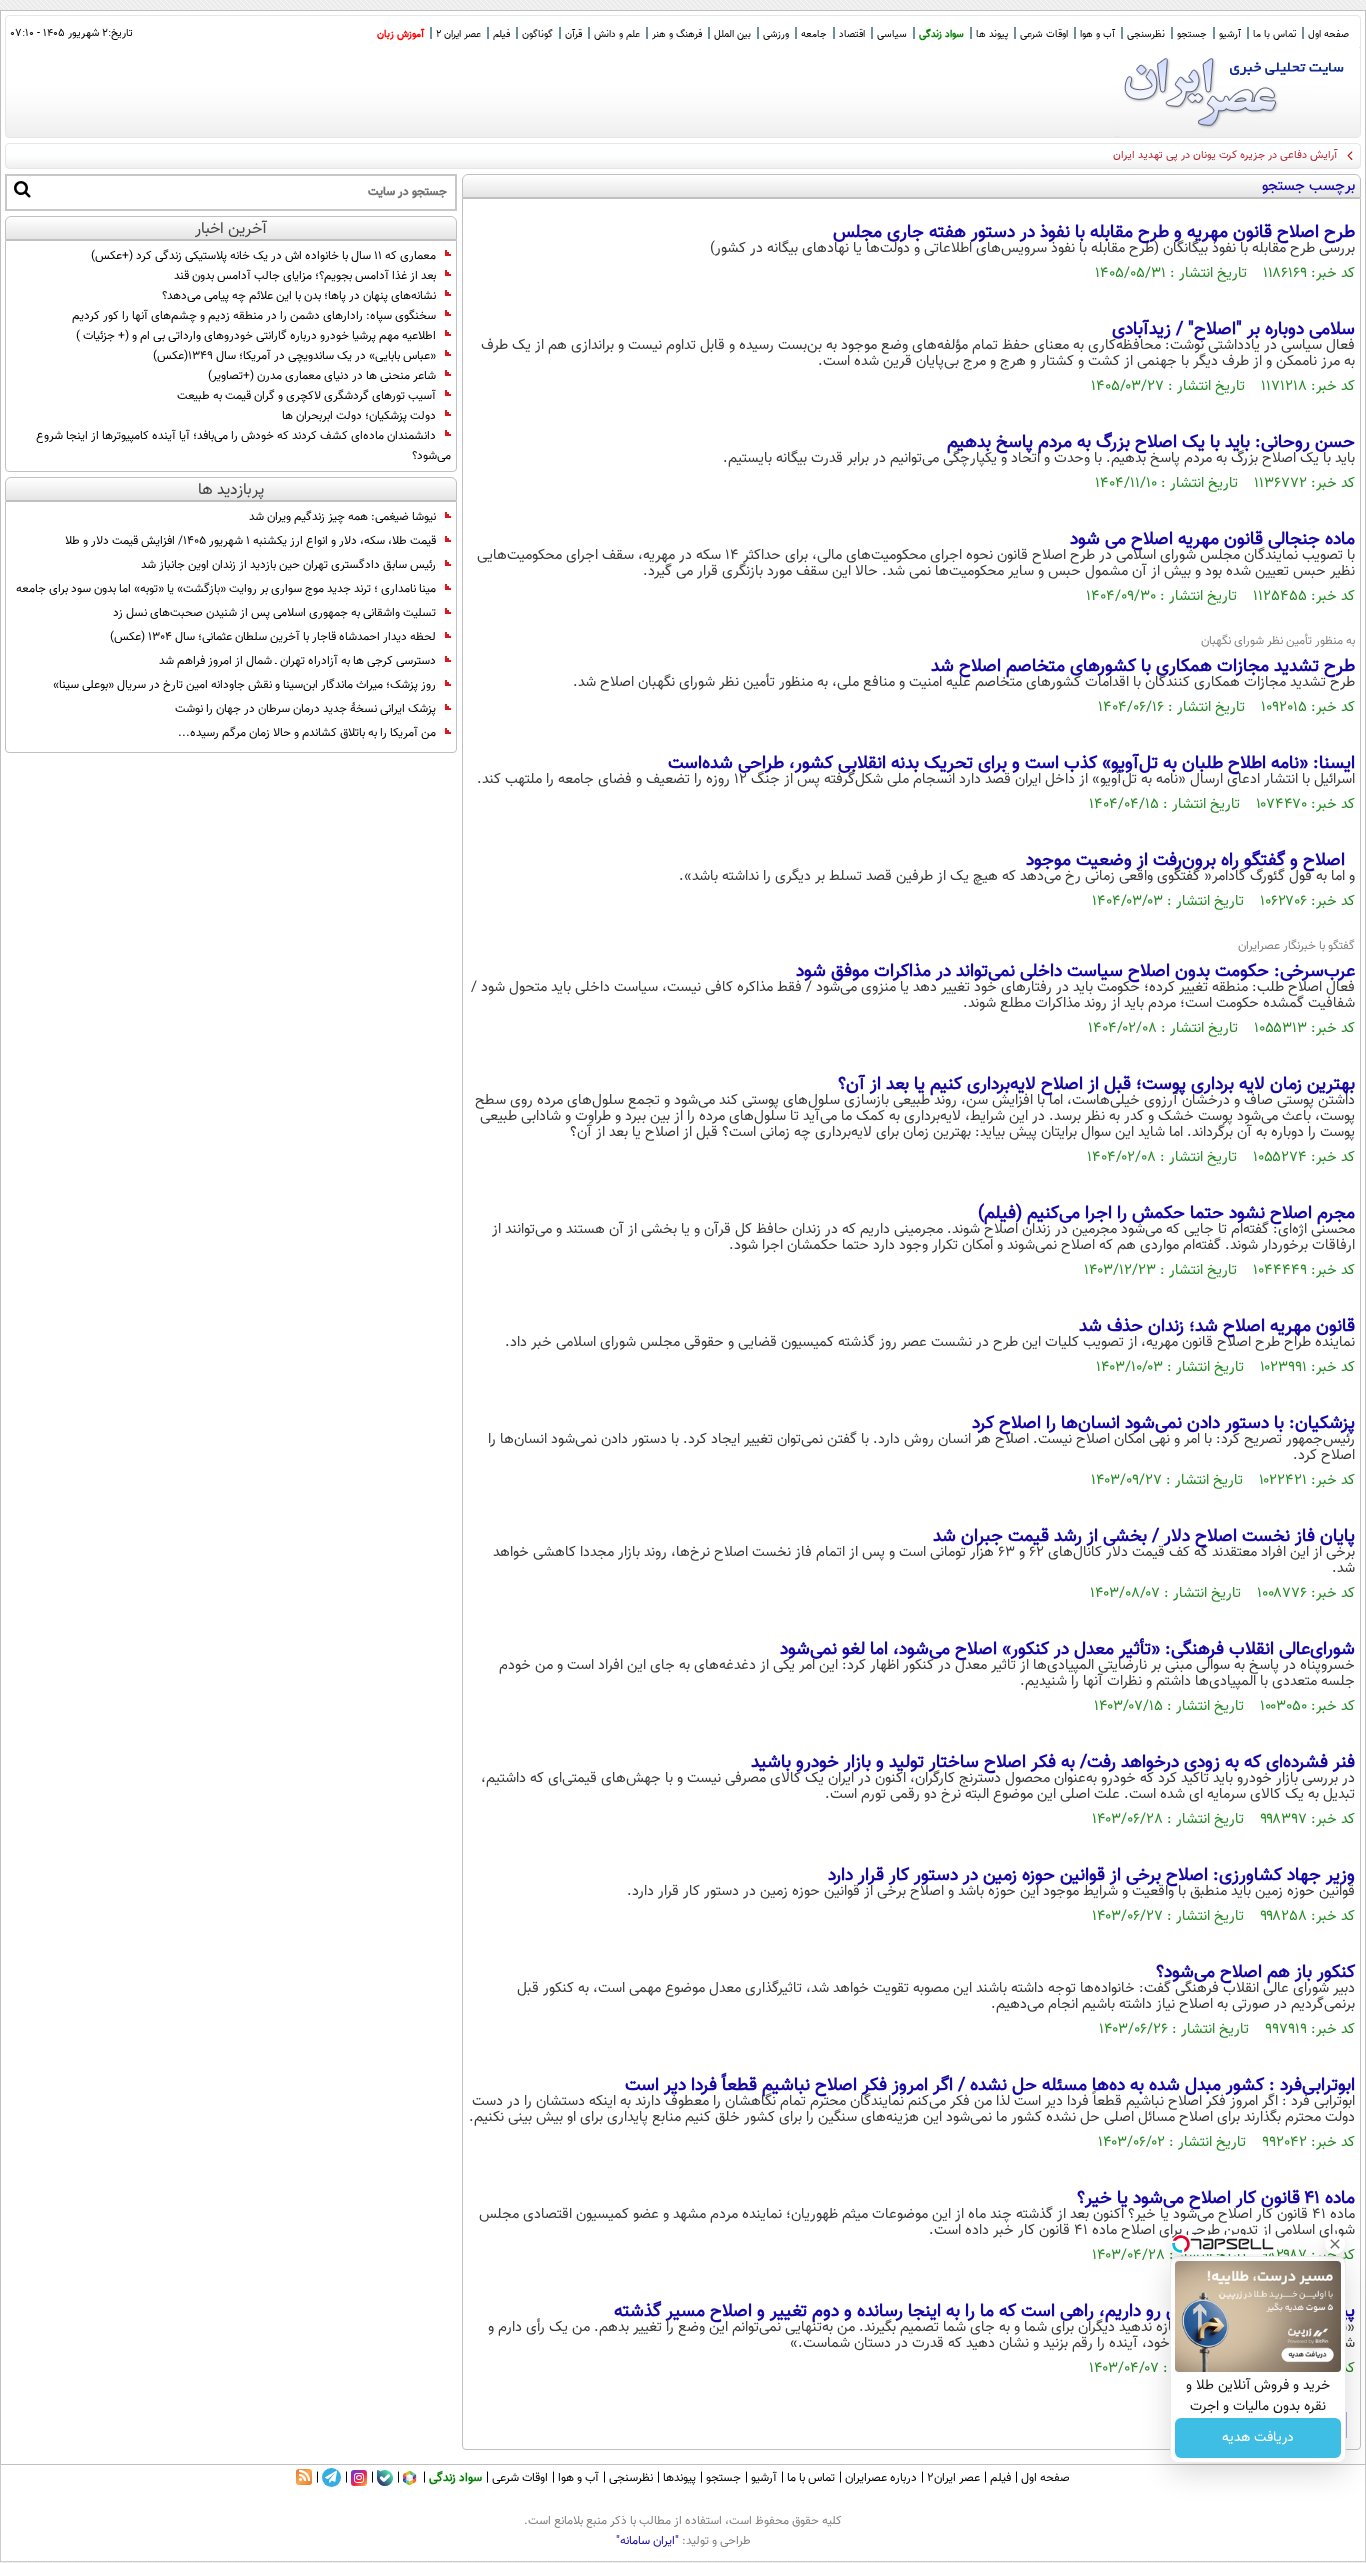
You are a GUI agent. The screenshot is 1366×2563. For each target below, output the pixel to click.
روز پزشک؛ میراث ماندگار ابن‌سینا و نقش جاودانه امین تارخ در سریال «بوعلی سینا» (244, 685)
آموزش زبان (400, 34)
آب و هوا (1097, 34)
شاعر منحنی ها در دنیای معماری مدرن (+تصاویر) (322, 376)
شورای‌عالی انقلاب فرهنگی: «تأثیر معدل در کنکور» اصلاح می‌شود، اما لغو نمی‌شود (1067, 1650)
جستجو (1192, 34)
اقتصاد (852, 34)
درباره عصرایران (881, 2478)
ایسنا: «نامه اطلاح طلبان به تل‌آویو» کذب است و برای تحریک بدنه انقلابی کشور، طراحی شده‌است (1011, 764)
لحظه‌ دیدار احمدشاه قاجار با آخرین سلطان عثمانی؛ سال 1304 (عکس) (273, 637)
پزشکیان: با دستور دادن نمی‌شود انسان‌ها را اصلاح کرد (1163, 1424)
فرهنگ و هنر (677, 34)
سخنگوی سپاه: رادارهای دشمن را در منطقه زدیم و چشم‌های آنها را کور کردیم (254, 316)
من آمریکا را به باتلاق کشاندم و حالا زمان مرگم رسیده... (307, 733)
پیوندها (679, 2478)
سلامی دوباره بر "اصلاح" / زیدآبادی (1233, 330)
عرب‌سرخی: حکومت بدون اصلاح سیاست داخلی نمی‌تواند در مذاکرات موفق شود (1075, 972)
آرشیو (1230, 34)
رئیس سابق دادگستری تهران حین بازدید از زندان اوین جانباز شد (288, 565)
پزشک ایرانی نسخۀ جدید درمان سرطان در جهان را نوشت (305, 709)
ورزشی (776, 34)
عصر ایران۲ (953, 2478)
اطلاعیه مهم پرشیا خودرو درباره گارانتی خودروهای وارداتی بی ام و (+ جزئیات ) (256, 336)
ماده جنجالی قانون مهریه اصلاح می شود (1212, 540)
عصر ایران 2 (458, 34)
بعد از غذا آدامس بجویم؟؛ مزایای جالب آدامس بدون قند (305, 276)
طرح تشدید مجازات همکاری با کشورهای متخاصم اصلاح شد (1143, 667)
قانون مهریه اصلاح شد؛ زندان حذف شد (1217, 1327)
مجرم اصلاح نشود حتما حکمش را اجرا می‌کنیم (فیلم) (1166, 1214)
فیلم (501, 34)
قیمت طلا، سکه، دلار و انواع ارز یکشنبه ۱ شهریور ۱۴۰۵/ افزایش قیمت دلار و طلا (250, 541)
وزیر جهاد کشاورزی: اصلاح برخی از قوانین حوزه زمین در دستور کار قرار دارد (1091, 1876)
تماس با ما (1274, 34)
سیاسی (892, 34)
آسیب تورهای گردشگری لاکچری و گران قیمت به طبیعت (306, 396)
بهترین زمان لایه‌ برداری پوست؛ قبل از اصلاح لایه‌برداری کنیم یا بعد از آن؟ (1096, 1085)
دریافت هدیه (1258, 2438)
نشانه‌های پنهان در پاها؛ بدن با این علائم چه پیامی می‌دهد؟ (299, 296)
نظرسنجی (1146, 34)
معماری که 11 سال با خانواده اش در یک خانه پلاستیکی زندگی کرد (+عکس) (263, 256)
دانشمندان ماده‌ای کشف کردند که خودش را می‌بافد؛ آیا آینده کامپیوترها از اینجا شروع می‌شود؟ (243, 446)
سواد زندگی (941, 34)
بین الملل (732, 34)
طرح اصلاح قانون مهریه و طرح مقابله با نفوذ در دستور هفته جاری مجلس (1094, 233)
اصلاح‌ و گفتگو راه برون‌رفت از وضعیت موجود (1188, 861)
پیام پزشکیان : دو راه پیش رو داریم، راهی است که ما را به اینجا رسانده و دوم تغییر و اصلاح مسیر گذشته (984, 2312)
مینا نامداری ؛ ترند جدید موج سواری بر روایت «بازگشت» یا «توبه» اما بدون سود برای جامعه (226, 589)
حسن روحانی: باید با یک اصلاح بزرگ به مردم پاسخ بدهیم (1151, 443)
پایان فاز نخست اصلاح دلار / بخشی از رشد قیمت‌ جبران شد (1144, 1537)
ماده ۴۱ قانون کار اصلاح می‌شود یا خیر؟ (1216, 2199)
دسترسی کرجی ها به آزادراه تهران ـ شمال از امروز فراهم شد (297, 661)
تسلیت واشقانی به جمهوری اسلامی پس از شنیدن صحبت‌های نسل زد (274, 613)
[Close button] (1335, 2244)
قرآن (573, 34)
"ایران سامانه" (647, 2541)
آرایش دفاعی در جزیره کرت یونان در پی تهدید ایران (1225, 155)
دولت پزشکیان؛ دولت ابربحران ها (359, 416)
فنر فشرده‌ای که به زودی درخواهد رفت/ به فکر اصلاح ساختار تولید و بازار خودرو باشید (1053, 1763)
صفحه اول (1328, 34)
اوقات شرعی (1044, 34)
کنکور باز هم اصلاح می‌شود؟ (1255, 1973)
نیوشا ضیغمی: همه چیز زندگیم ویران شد (342, 517)
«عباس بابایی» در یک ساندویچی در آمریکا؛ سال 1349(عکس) (294, 356)
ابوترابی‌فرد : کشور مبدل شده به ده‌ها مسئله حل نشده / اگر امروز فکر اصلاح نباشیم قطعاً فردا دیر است (990, 2086)
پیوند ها (992, 34)
